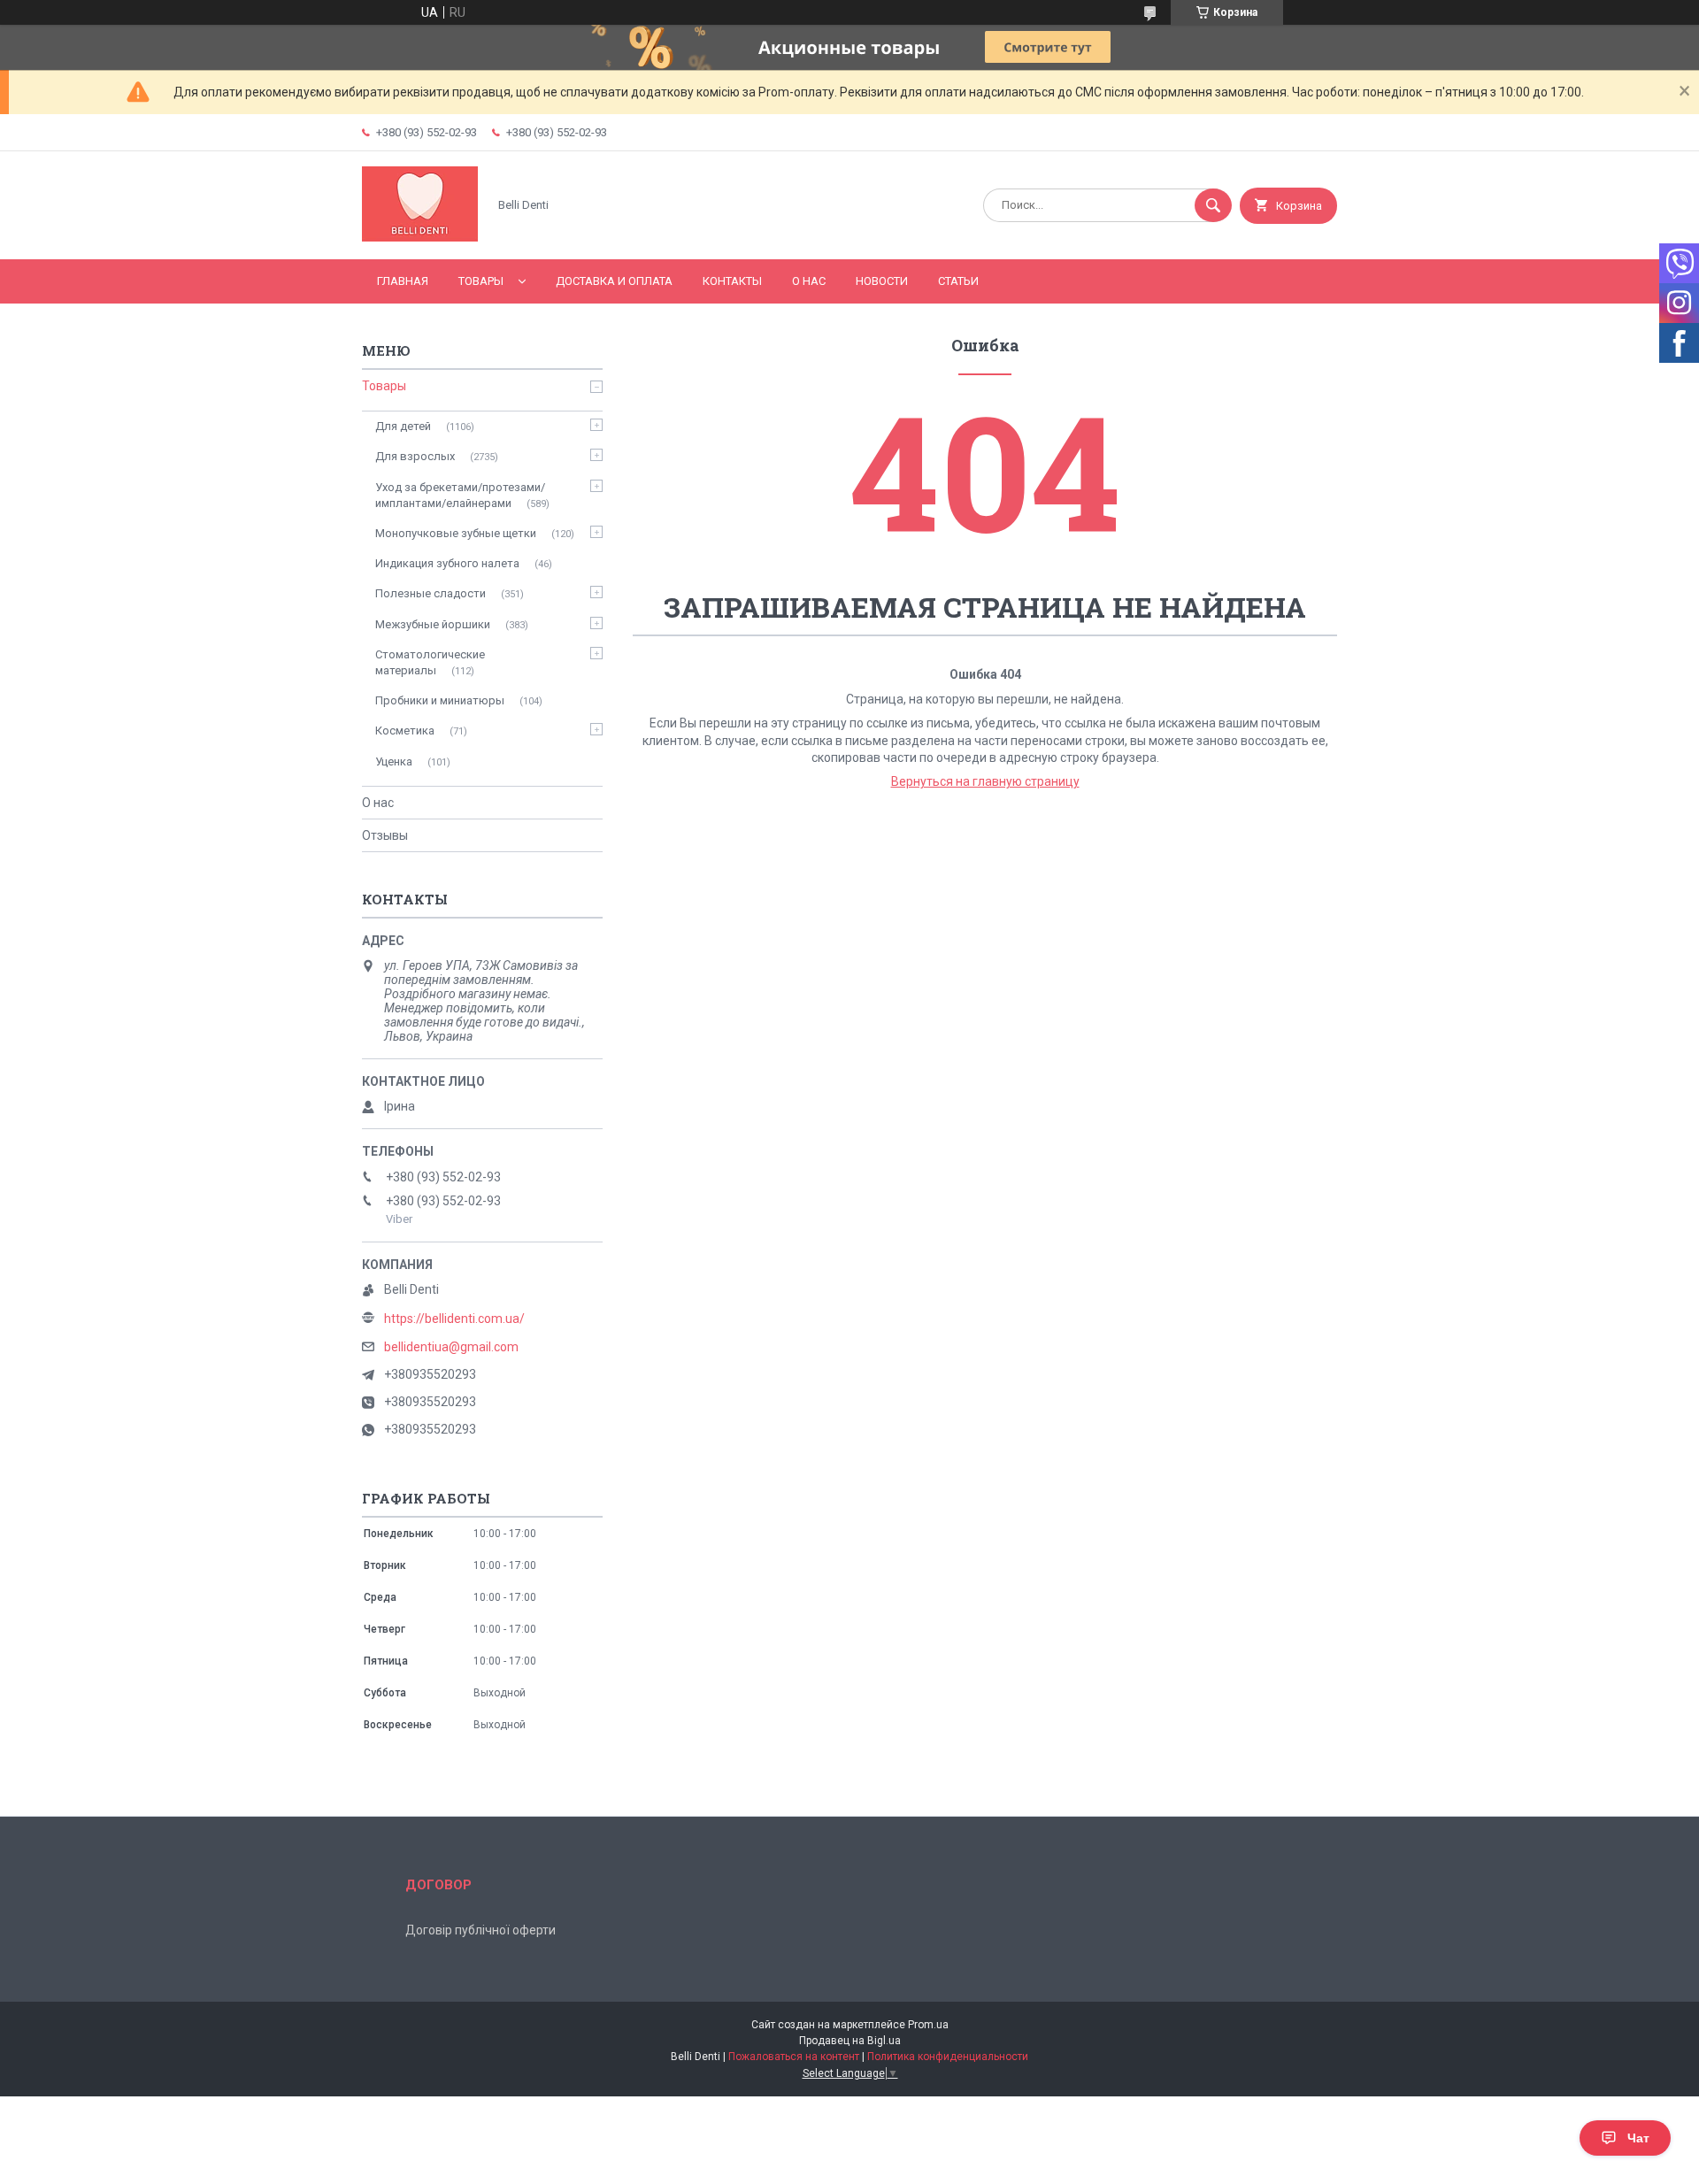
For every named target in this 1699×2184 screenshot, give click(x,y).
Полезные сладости (431, 593)
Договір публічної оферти (480, 1930)
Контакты (732, 281)
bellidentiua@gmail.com (451, 1347)
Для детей (403, 426)
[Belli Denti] (420, 237)
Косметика (405, 731)
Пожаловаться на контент (794, 2057)
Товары (481, 281)
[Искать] (1213, 205)
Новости (882, 281)
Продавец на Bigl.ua (850, 2041)
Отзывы (385, 835)
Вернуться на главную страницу (985, 781)
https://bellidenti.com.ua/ (454, 1319)
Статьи (958, 281)
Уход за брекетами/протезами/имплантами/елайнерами (460, 495)
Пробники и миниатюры (440, 700)
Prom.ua (928, 2025)
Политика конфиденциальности (948, 2057)
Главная (403, 281)
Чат (1638, 2138)
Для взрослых (415, 456)
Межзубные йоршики (433, 624)
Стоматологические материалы (430, 662)
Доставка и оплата (614, 281)
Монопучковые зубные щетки (456, 533)
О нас (809, 281)
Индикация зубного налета (447, 563)
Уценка (394, 761)
